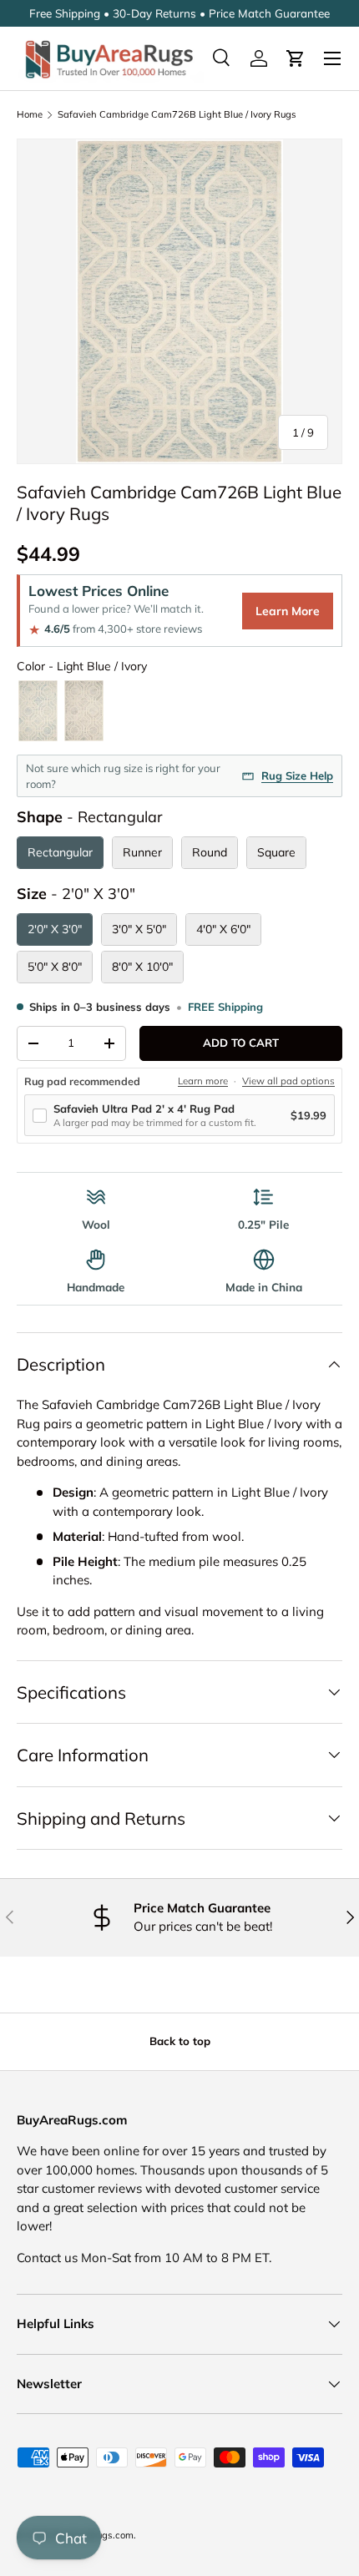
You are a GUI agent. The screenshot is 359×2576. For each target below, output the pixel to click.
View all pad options (288, 1081)
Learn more (203, 1081)
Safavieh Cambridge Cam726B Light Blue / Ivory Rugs (177, 114)
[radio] (38, 711)
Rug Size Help (297, 775)
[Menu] (332, 58)
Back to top (180, 2041)
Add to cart (241, 1043)
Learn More (288, 611)
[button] (296, 58)
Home (30, 114)
